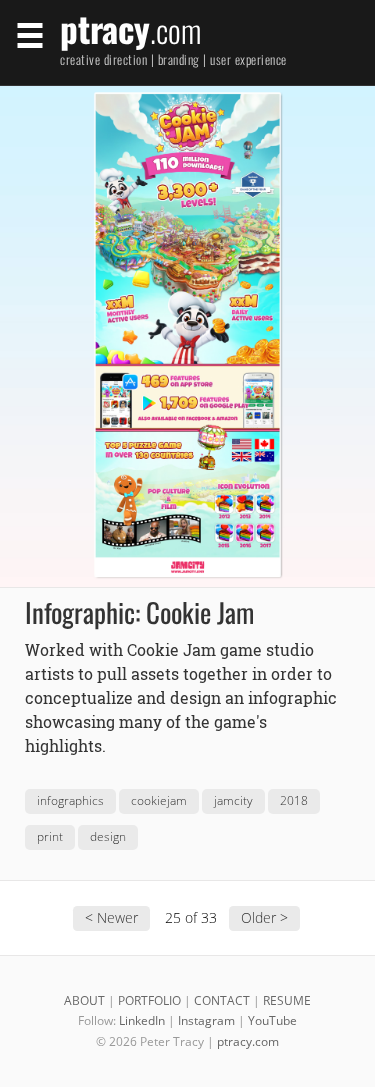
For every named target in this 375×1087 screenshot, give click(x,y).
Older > (264, 917)
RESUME (287, 1000)
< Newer (111, 917)
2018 (294, 800)
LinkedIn (142, 1020)
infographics (70, 800)
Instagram (206, 1020)
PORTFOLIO (149, 1000)
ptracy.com (248, 1041)
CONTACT (222, 1000)
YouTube (272, 1020)
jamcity (233, 800)
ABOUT (84, 1000)
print (50, 836)
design (108, 836)
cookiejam (159, 800)
